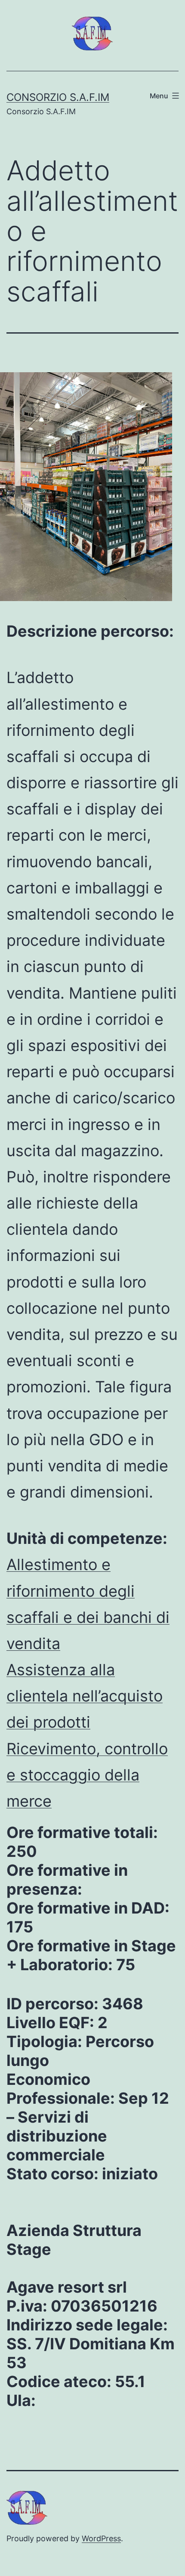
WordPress (101, 2538)
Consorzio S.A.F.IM (58, 97)
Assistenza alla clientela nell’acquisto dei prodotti (85, 1696)
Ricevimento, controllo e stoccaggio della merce (87, 1775)
